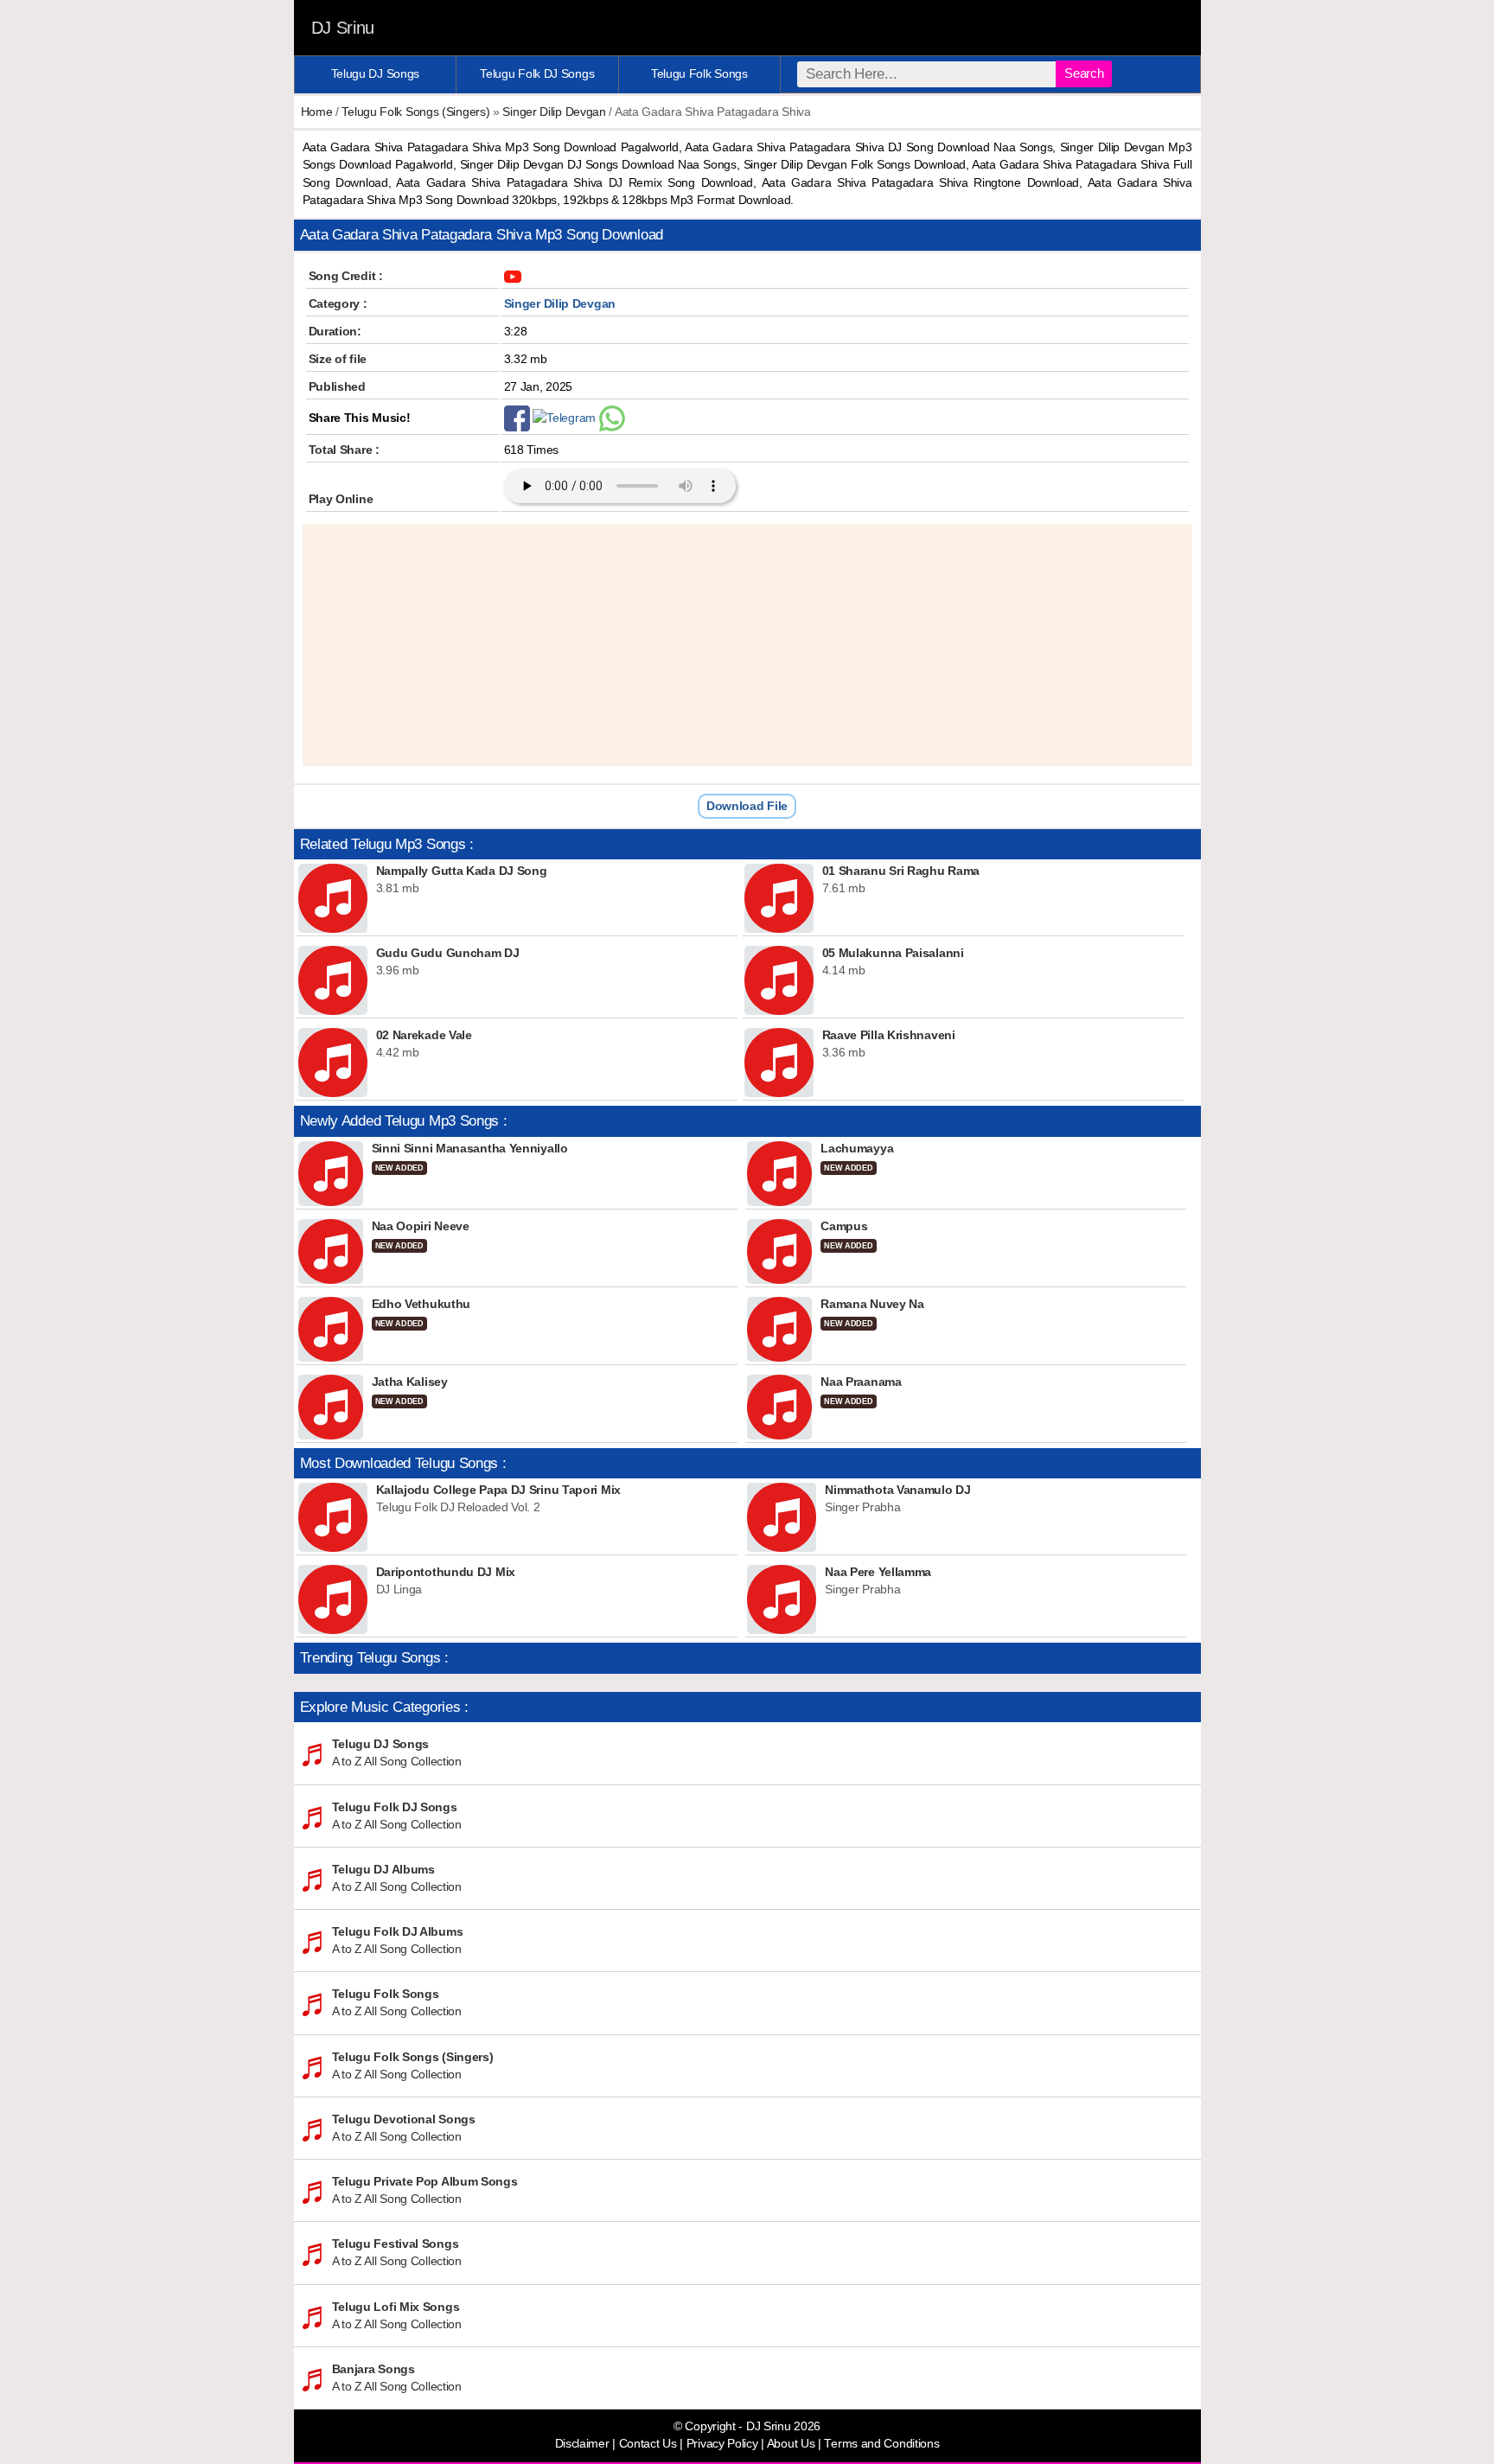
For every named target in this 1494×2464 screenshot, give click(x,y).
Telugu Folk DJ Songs (537, 73)
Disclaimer (582, 2444)
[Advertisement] (747, 645)
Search (1084, 73)
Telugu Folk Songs (699, 73)
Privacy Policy (722, 2444)
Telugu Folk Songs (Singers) (415, 112)
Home (317, 112)
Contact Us (648, 2444)
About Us (791, 2444)
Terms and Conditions (881, 2444)
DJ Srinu (343, 28)
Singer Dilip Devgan (554, 112)
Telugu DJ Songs (376, 73)
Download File (747, 806)
